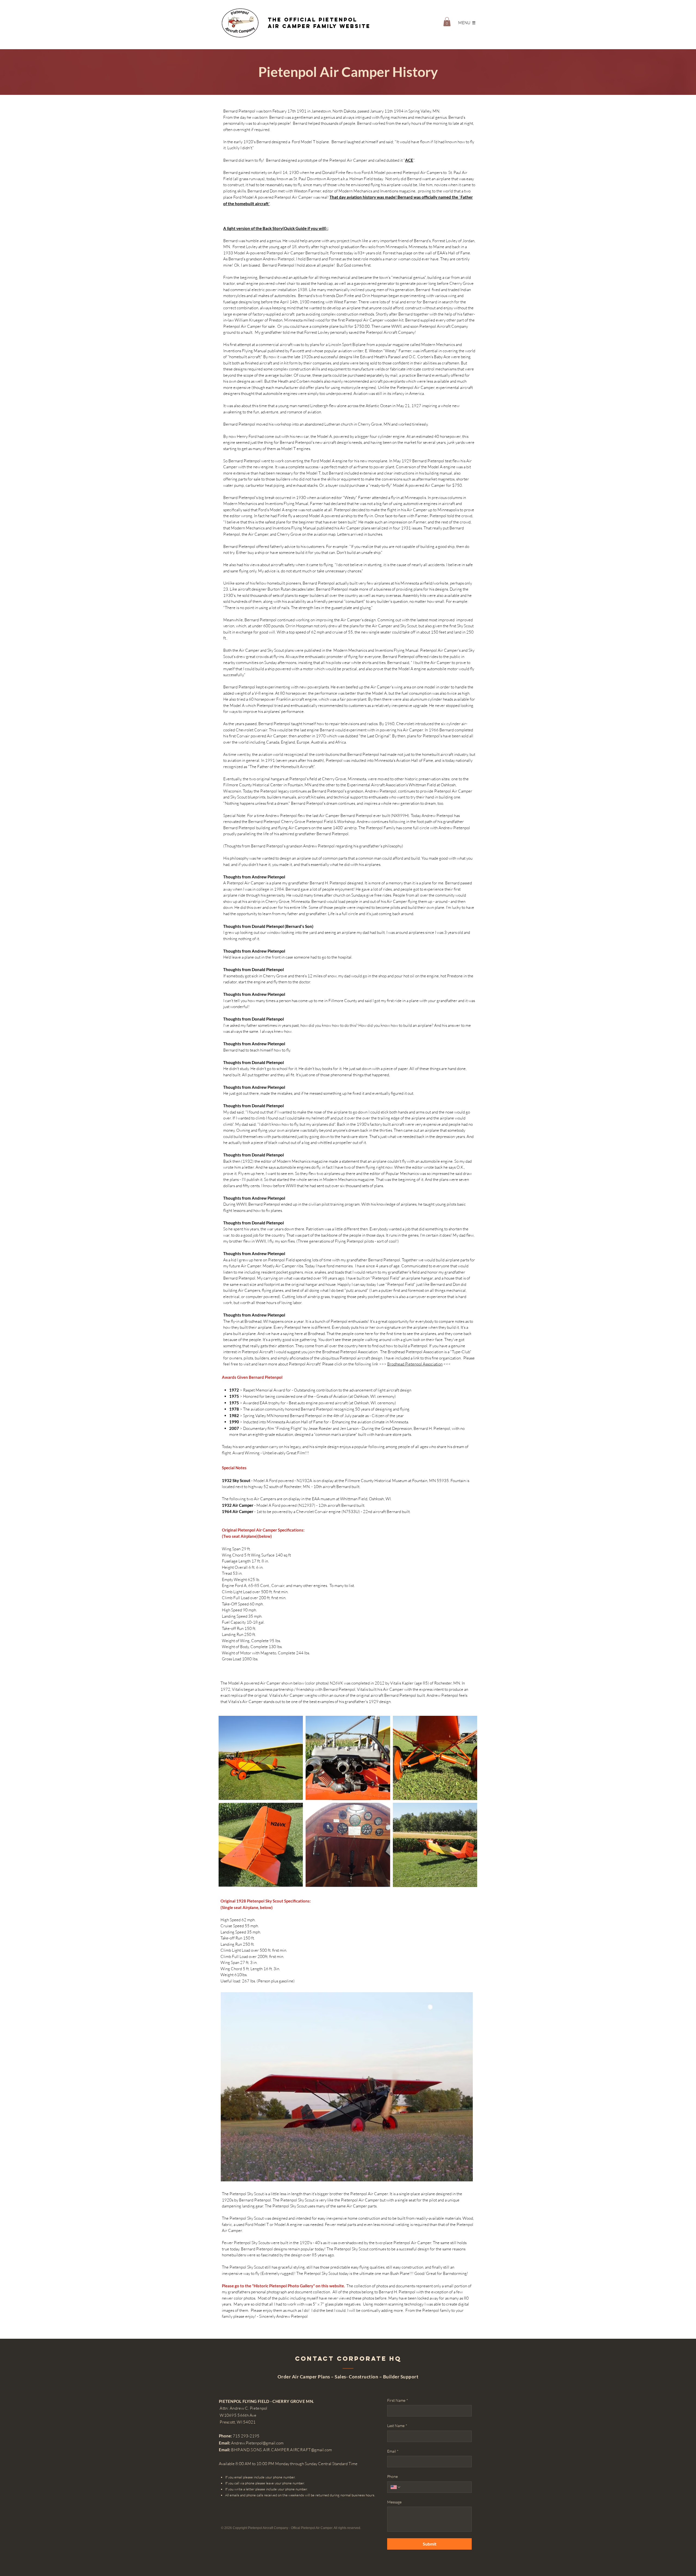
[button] (447, 22)
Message (394, 2502)
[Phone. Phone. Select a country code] (396, 2487)
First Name (398, 2400)
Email (393, 2451)
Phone (392, 2476)
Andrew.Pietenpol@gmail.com (257, 2443)
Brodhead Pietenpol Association (415, 1364)
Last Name (397, 2426)
